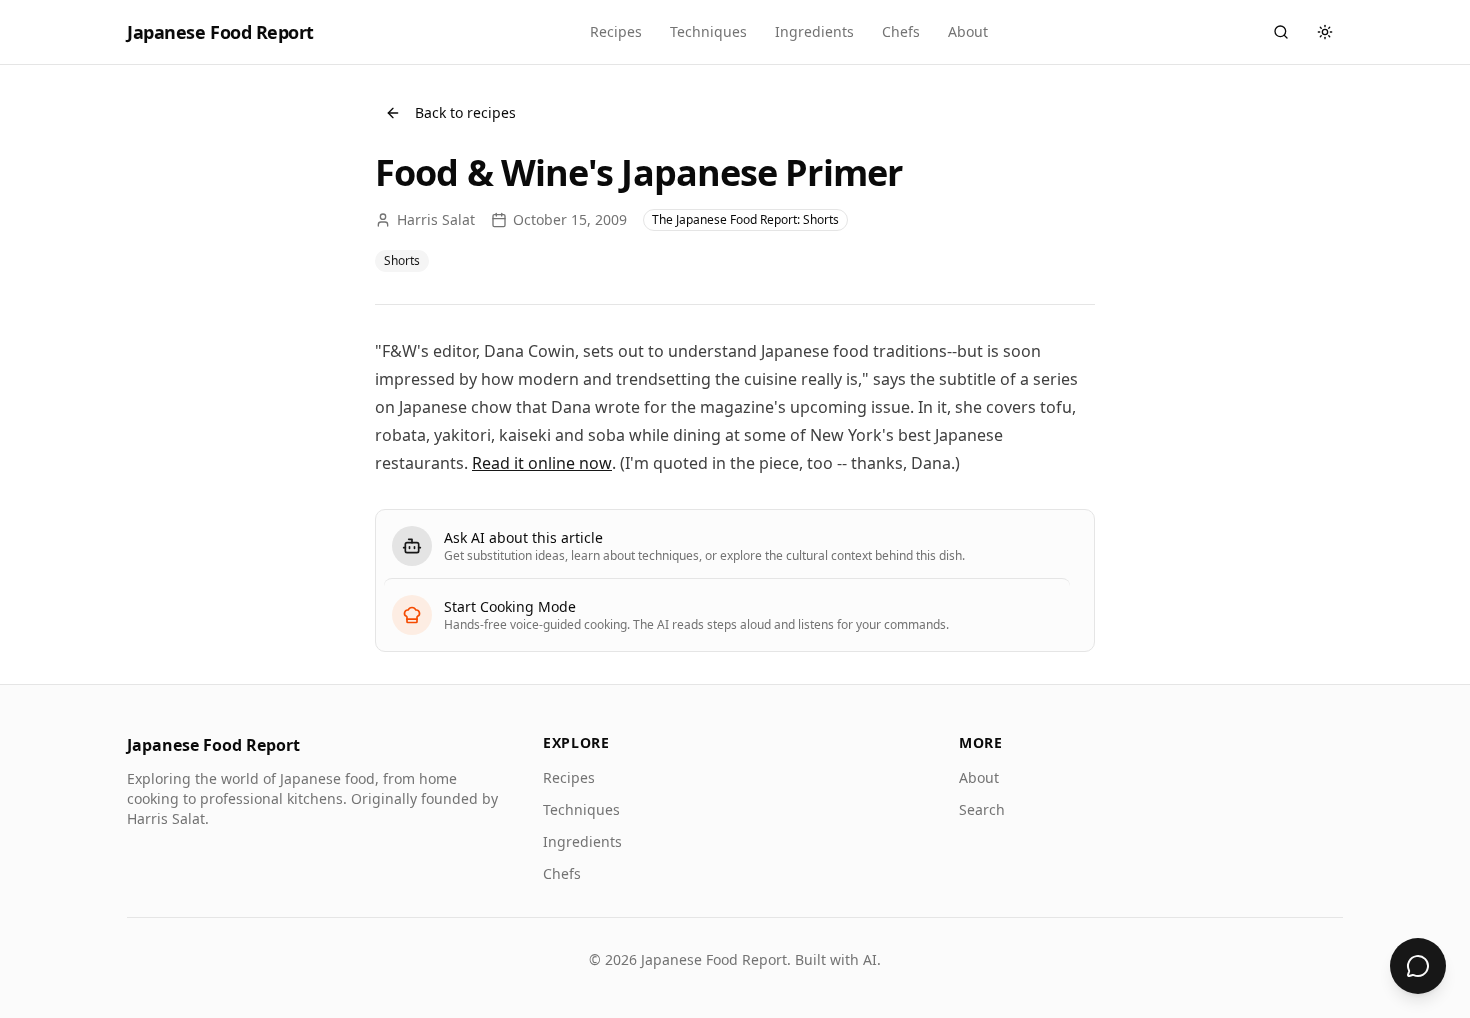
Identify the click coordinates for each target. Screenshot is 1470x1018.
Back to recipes (465, 112)
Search (982, 809)
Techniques (708, 31)
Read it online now (542, 463)
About (968, 31)
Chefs (901, 31)
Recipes (616, 31)
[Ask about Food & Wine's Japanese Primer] (1418, 966)
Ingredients (814, 31)
